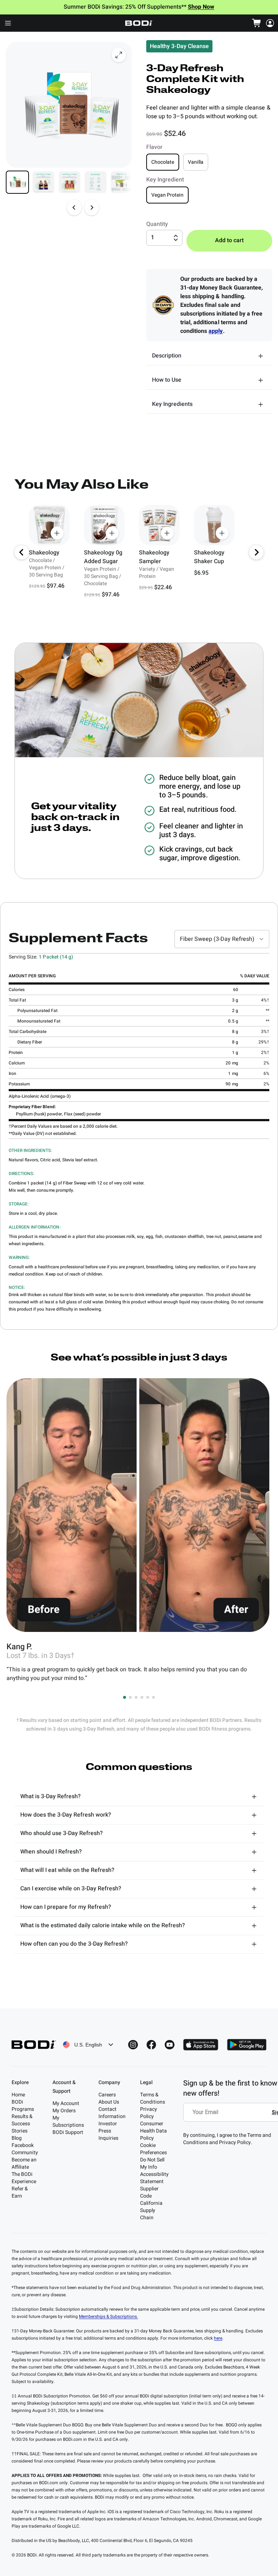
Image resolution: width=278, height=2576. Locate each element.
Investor (108, 2124)
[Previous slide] (74, 207)
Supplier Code (149, 2192)
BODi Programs (23, 2106)
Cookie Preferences (153, 2149)
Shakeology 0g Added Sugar (103, 557)
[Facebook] (151, 2045)
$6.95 (201, 573)
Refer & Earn (20, 2192)
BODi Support (68, 2132)
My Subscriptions (68, 2121)
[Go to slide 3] (136, 1697)
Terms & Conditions (153, 2098)
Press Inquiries (108, 2134)
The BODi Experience (24, 2178)
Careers (107, 2095)
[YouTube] (170, 2045)
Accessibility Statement (154, 2178)
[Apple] (201, 2045)
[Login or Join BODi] (270, 23)
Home (18, 2095)
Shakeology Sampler (154, 557)
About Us (109, 2102)
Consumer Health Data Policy (153, 2131)
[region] (139, 552)
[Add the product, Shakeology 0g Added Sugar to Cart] (112, 533)
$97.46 (56, 586)
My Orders (64, 2111)
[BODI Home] (139, 23)
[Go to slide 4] (142, 1697)
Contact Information (112, 2113)
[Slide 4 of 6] (96, 182)
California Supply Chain (151, 2210)
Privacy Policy (149, 2113)
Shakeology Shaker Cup (209, 557)
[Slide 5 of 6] (122, 182)
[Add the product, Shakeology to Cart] (57, 533)
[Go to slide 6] (153, 1697)
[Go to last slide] (22, 552)
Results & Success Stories (22, 2124)
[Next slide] (92, 207)
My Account (66, 2103)
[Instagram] (133, 2045)
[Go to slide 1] (125, 1697)
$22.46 (163, 587)
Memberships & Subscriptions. (108, 2316)
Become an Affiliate (24, 2163)
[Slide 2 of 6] (43, 182)
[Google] (247, 2045)
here (218, 2338)
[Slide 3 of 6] (69, 182)
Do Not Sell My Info (152, 2163)
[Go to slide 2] (130, 1697)
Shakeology (44, 553)
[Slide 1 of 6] (17, 182)
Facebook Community (25, 2149)
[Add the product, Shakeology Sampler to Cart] (167, 533)
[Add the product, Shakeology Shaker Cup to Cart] (222, 533)
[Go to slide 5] (148, 1697)
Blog (17, 2138)
